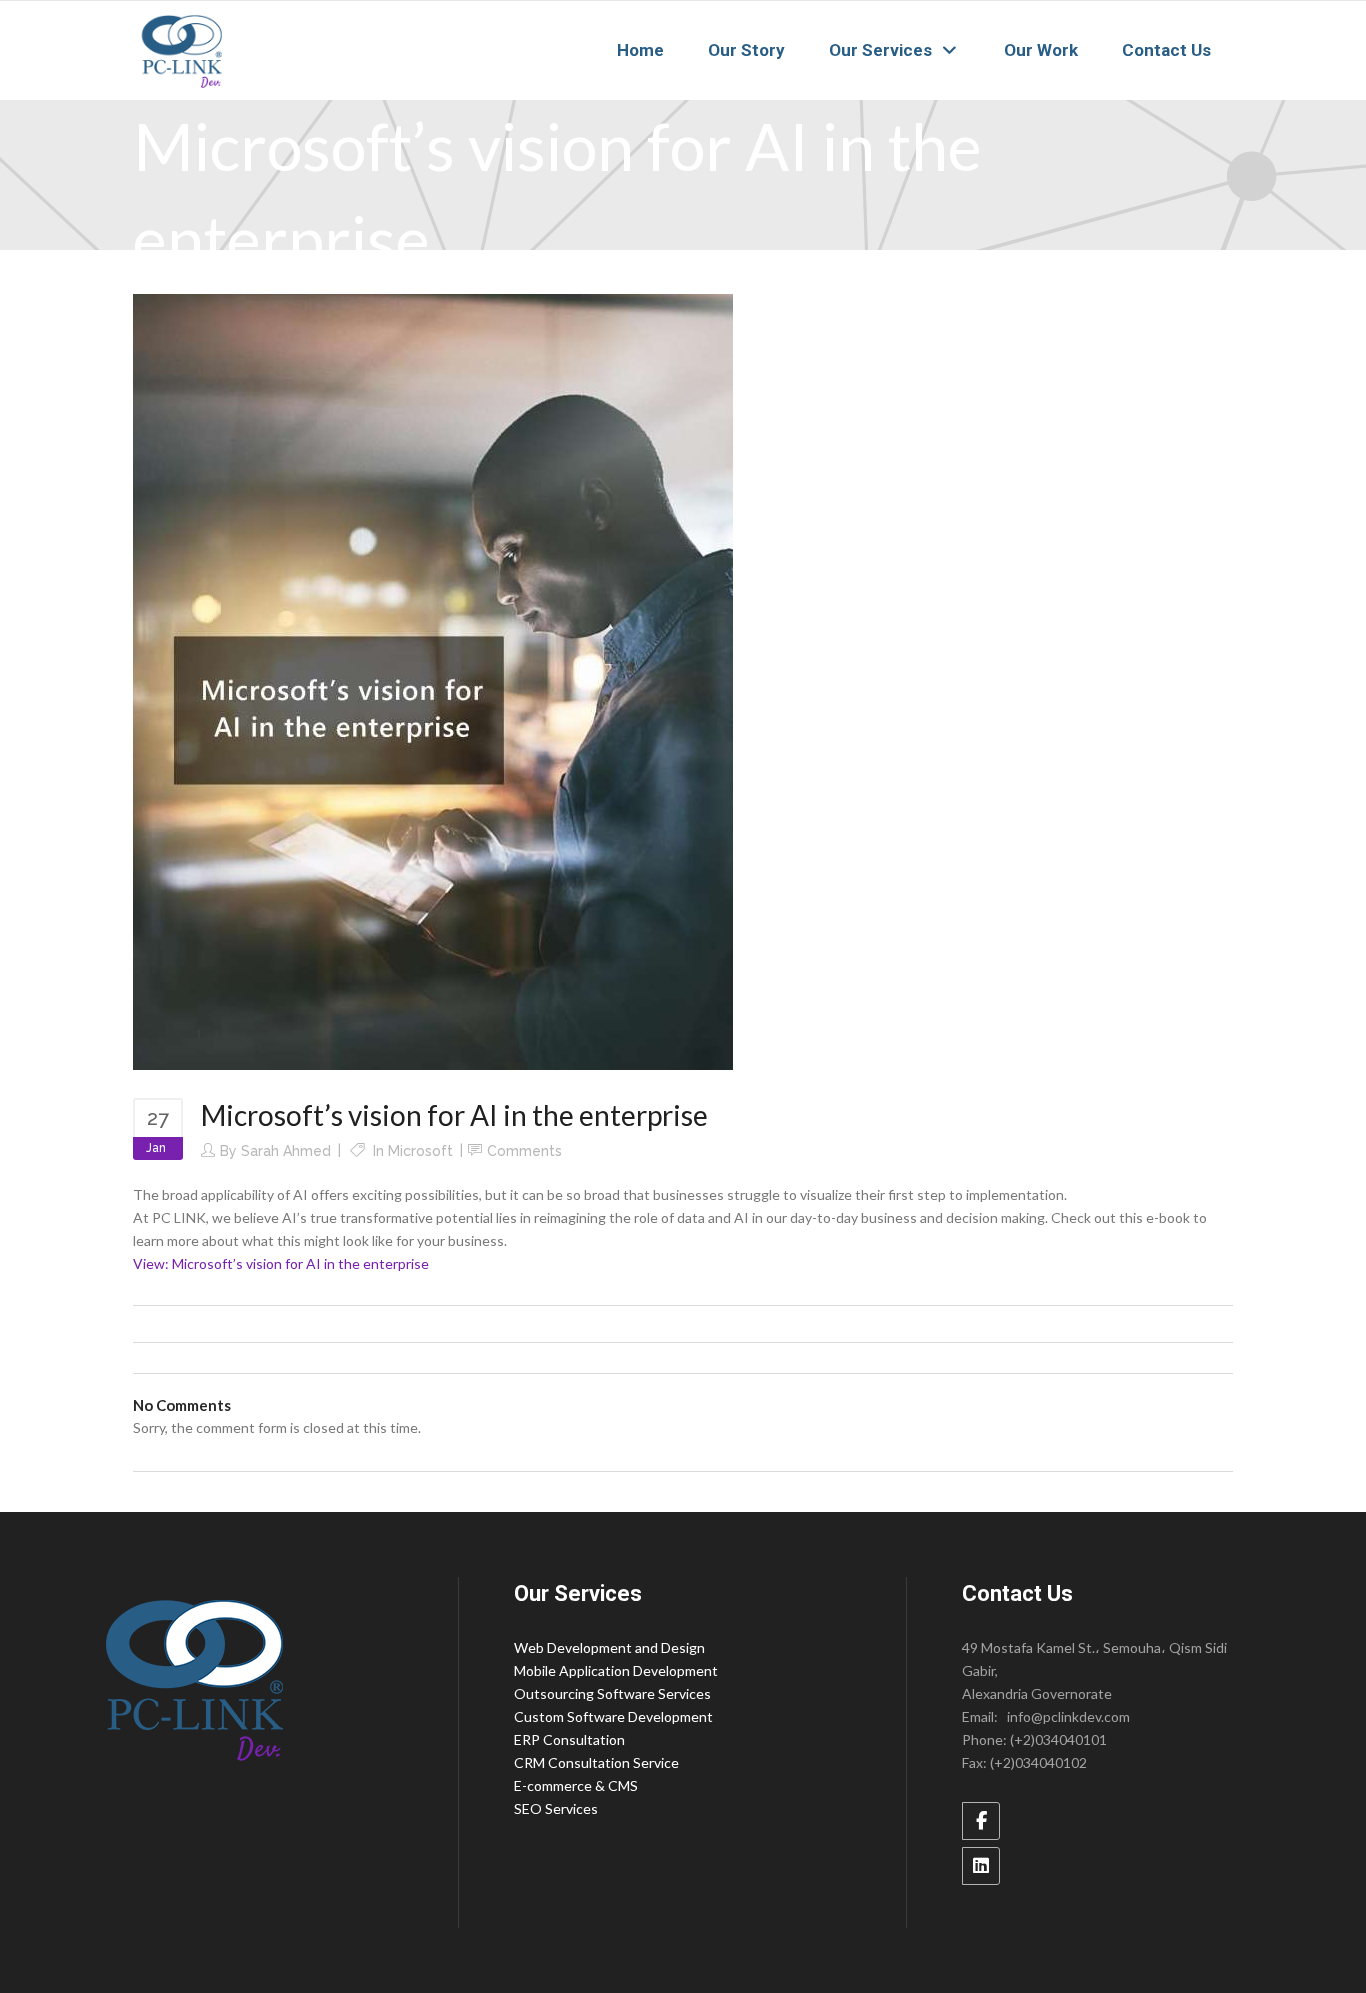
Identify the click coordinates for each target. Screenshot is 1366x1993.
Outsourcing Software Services (612, 1693)
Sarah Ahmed (286, 1151)
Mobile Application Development (616, 1670)
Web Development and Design (609, 1647)
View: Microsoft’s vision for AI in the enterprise (281, 1263)
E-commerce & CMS (576, 1785)
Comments (524, 1151)
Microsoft (420, 1151)
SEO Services (556, 1808)
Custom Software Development (613, 1716)
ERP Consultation (569, 1739)
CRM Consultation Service (596, 1762)
